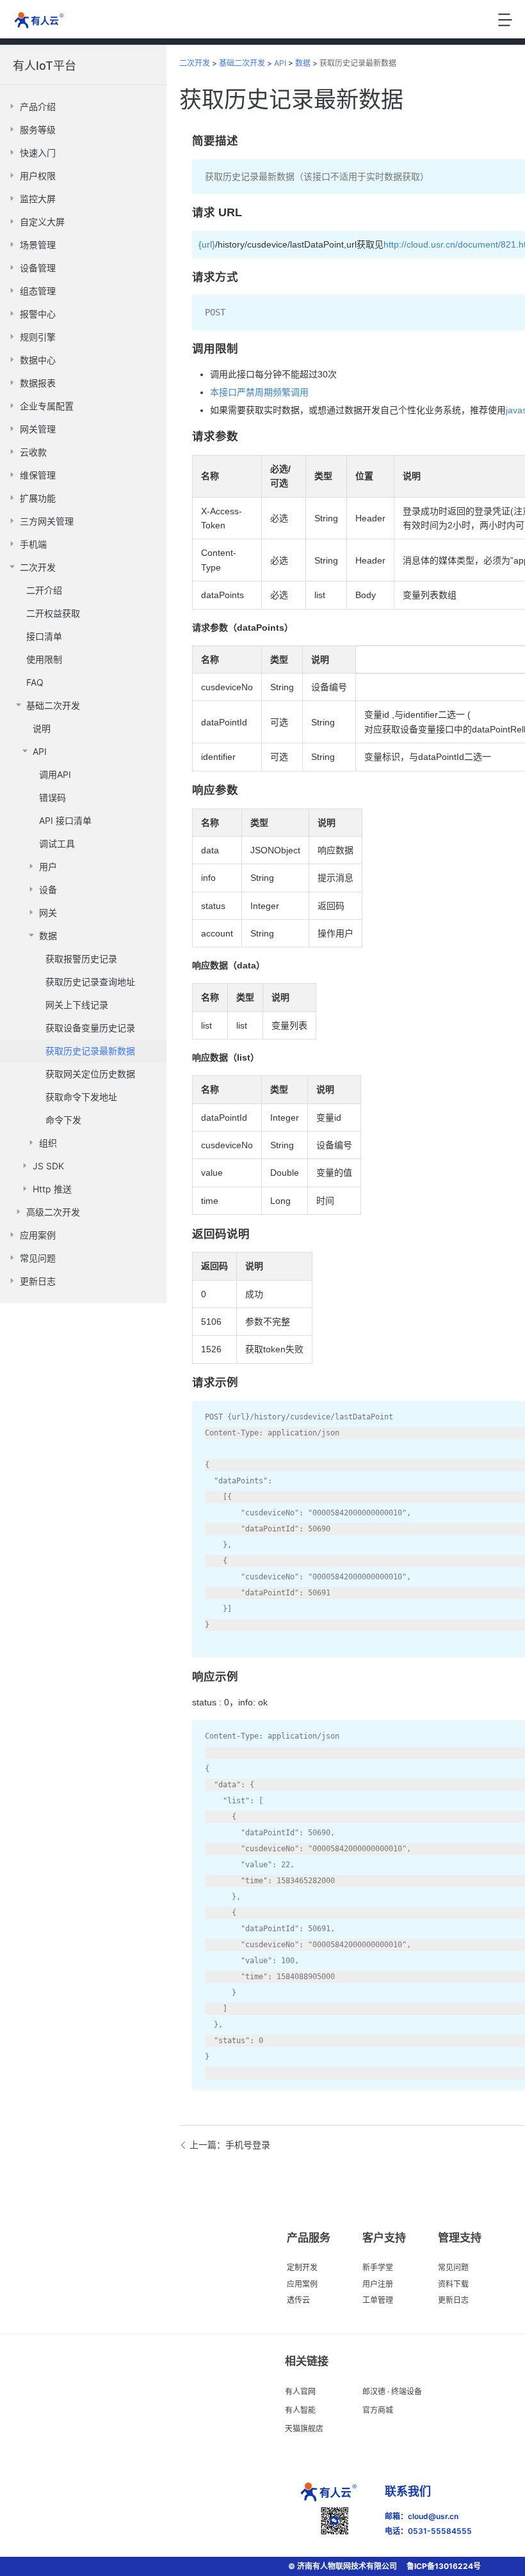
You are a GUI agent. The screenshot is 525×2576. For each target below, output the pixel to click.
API (280, 63)
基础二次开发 (242, 63)
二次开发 (195, 63)
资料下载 (453, 2284)
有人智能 (300, 2410)
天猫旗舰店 (304, 2429)
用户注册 (378, 2284)
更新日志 (453, 2300)
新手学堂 (378, 2267)
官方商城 (378, 2410)
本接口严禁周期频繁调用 (259, 392)
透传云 (298, 2300)
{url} (207, 244)
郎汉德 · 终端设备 (392, 2391)
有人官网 (300, 2391)
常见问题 (453, 2267)
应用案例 (302, 2284)
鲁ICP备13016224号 (444, 2566)
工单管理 (378, 2300)
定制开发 (302, 2267)
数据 (303, 63)
